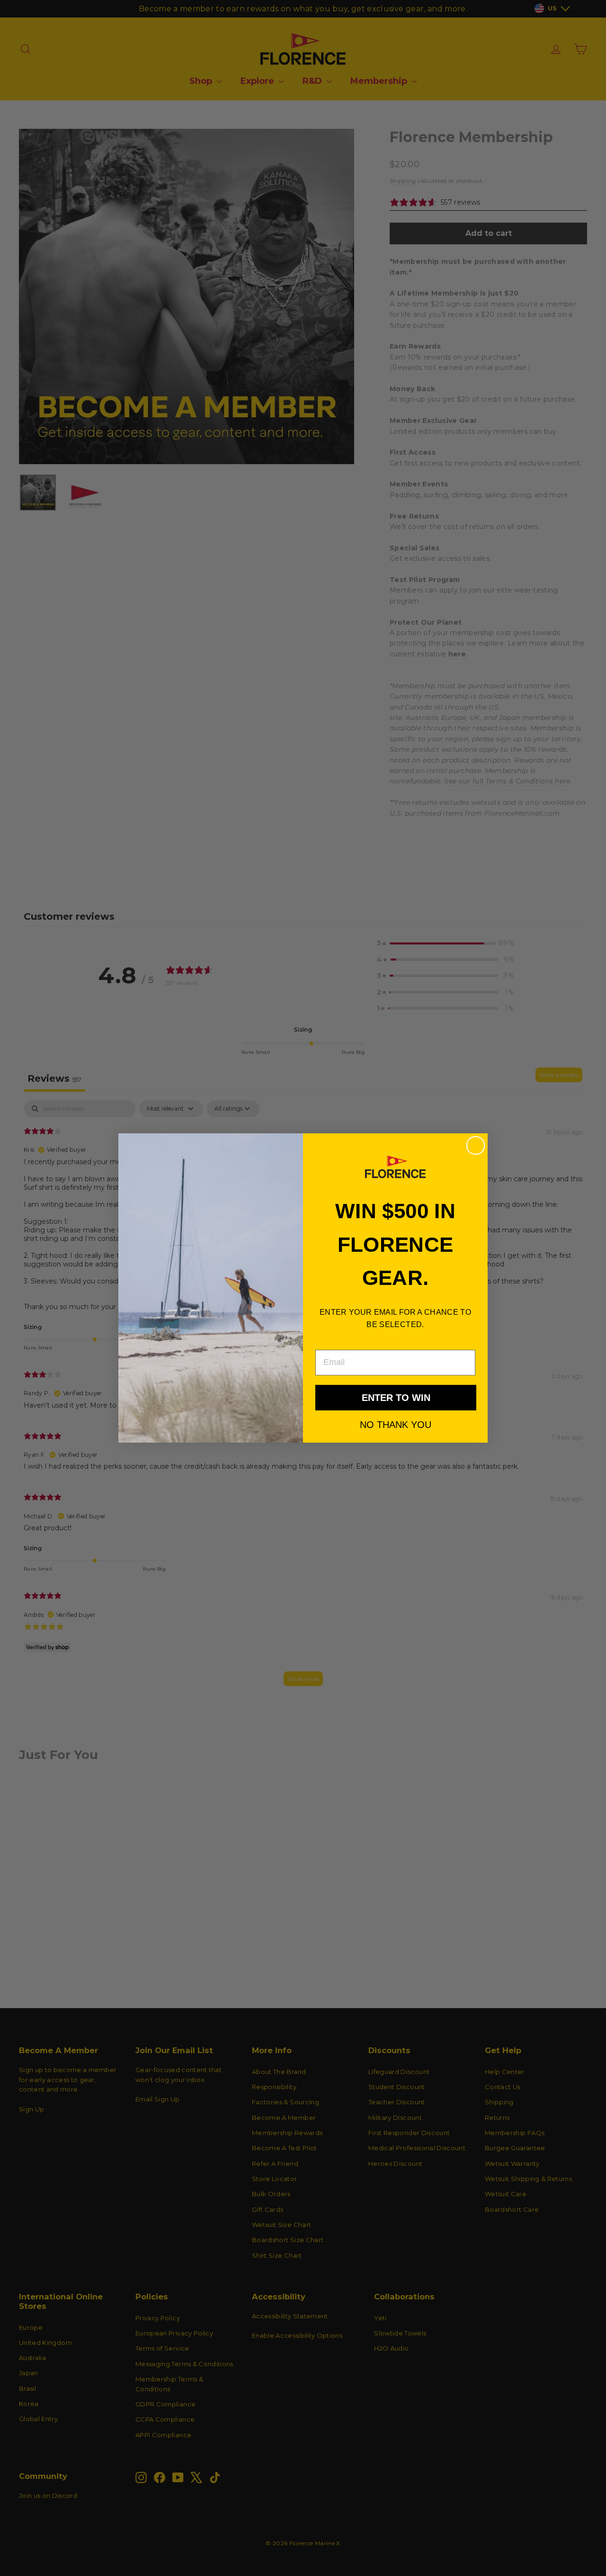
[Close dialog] (476, 1145)
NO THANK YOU (396, 1424)
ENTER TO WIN (396, 1398)
